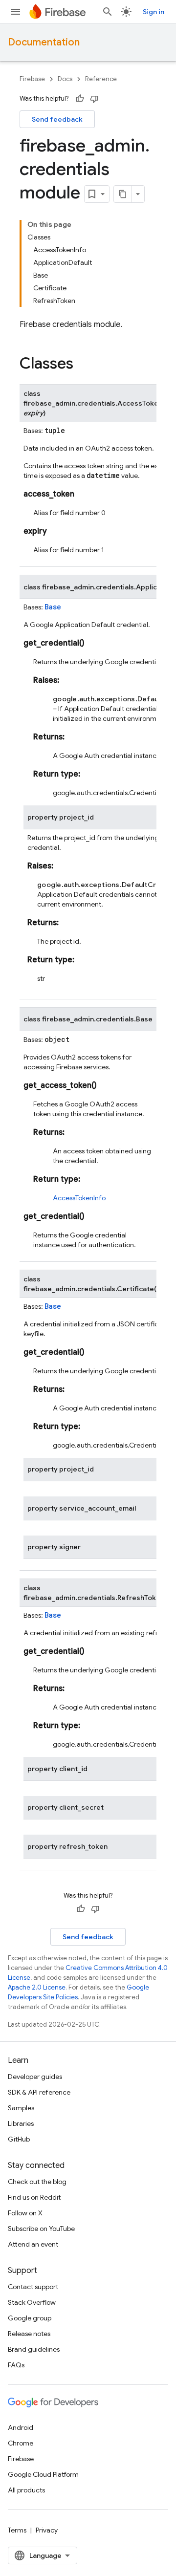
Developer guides (35, 2077)
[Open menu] (16, 12)
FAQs (16, 2365)
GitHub (19, 2139)
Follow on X (25, 2213)
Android (21, 2427)
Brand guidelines (34, 2349)
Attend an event (33, 2244)
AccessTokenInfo (79, 1198)
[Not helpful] (94, 99)
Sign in (154, 12)
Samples (21, 2108)
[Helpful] (80, 99)
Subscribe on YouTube (41, 2229)
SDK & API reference (39, 2092)
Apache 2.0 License (37, 1987)
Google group (30, 2318)
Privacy (47, 2530)
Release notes (29, 2334)
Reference (101, 79)
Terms (17, 2530)
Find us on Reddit (34, 2197)
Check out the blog (37, 2182)
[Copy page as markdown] (123, 194)
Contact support (33, 2287)
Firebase (32, 79)
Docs (65, 79)
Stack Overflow (32, 2302)
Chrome (21, 2443)
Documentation (44, 42)
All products (26, 2490)
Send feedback (57, 119)
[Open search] (108, 12)
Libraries (21, 2123)
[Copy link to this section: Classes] (83, 365)
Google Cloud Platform (43, 2474)
